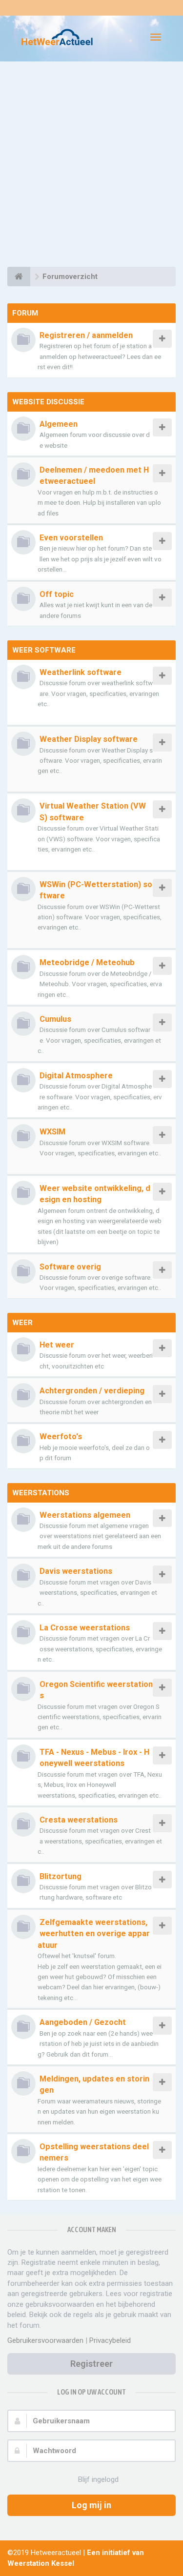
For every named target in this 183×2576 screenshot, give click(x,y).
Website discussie (48, 402)
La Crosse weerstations (85, 1628)
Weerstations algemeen (85, 1515)
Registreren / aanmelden (86, 335)
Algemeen (59, 424)
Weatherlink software (81, 672)
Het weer (57, 1345)
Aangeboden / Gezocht (83, 2022)
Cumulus (55, 1019)
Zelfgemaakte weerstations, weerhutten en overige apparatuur (94, 1934)
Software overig (70, 1267)
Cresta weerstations (79, 1820)
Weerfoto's (61, 1437)
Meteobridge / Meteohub (87, 962)
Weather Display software (89, 739)
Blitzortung (61, 1876)
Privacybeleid (110, 2340)
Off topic (57, 594)
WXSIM (52, 1132)
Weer (22, 1323)
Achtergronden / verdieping (92, 1391)
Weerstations (41, 1493)
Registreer (91, 2364)
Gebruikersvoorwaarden (45, 2340)
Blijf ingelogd (98, 2479)
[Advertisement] (91, 166)
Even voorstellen (71, 538)
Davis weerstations (76, 1571)
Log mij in (91, 2505)
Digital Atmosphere (76, 1076)
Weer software (44, 650)
